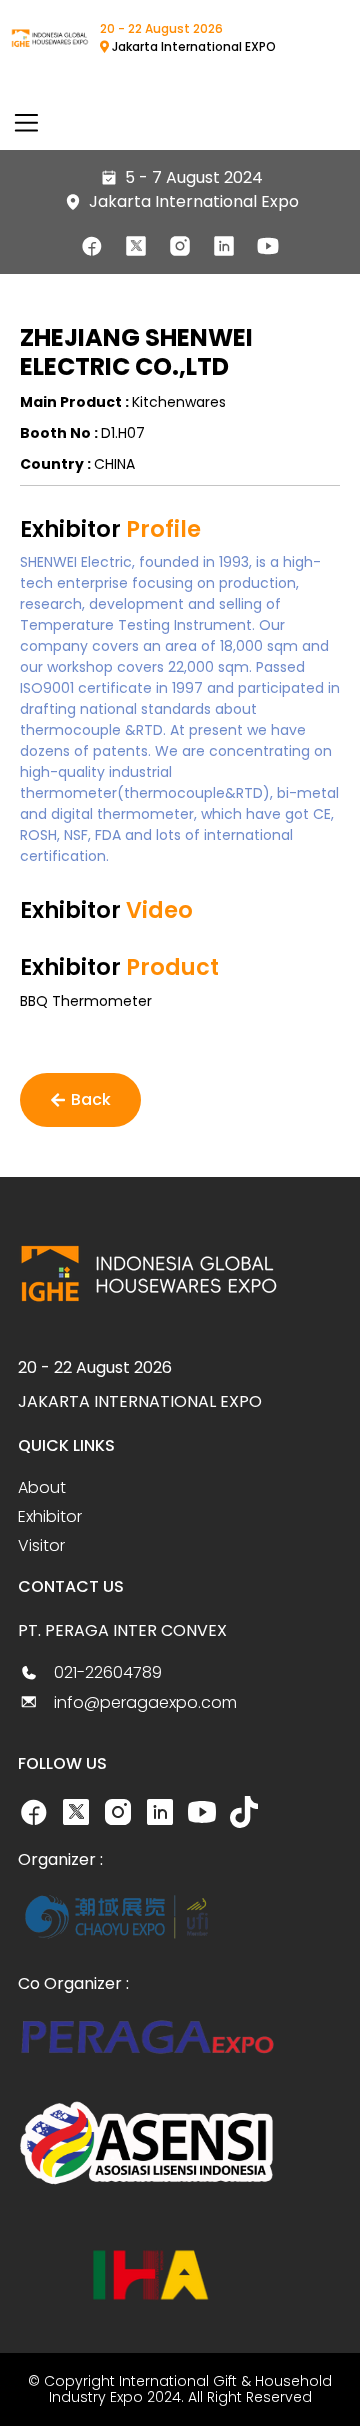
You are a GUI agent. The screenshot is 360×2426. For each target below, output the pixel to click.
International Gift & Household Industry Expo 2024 (191, 2389)
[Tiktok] (244, 1812)
